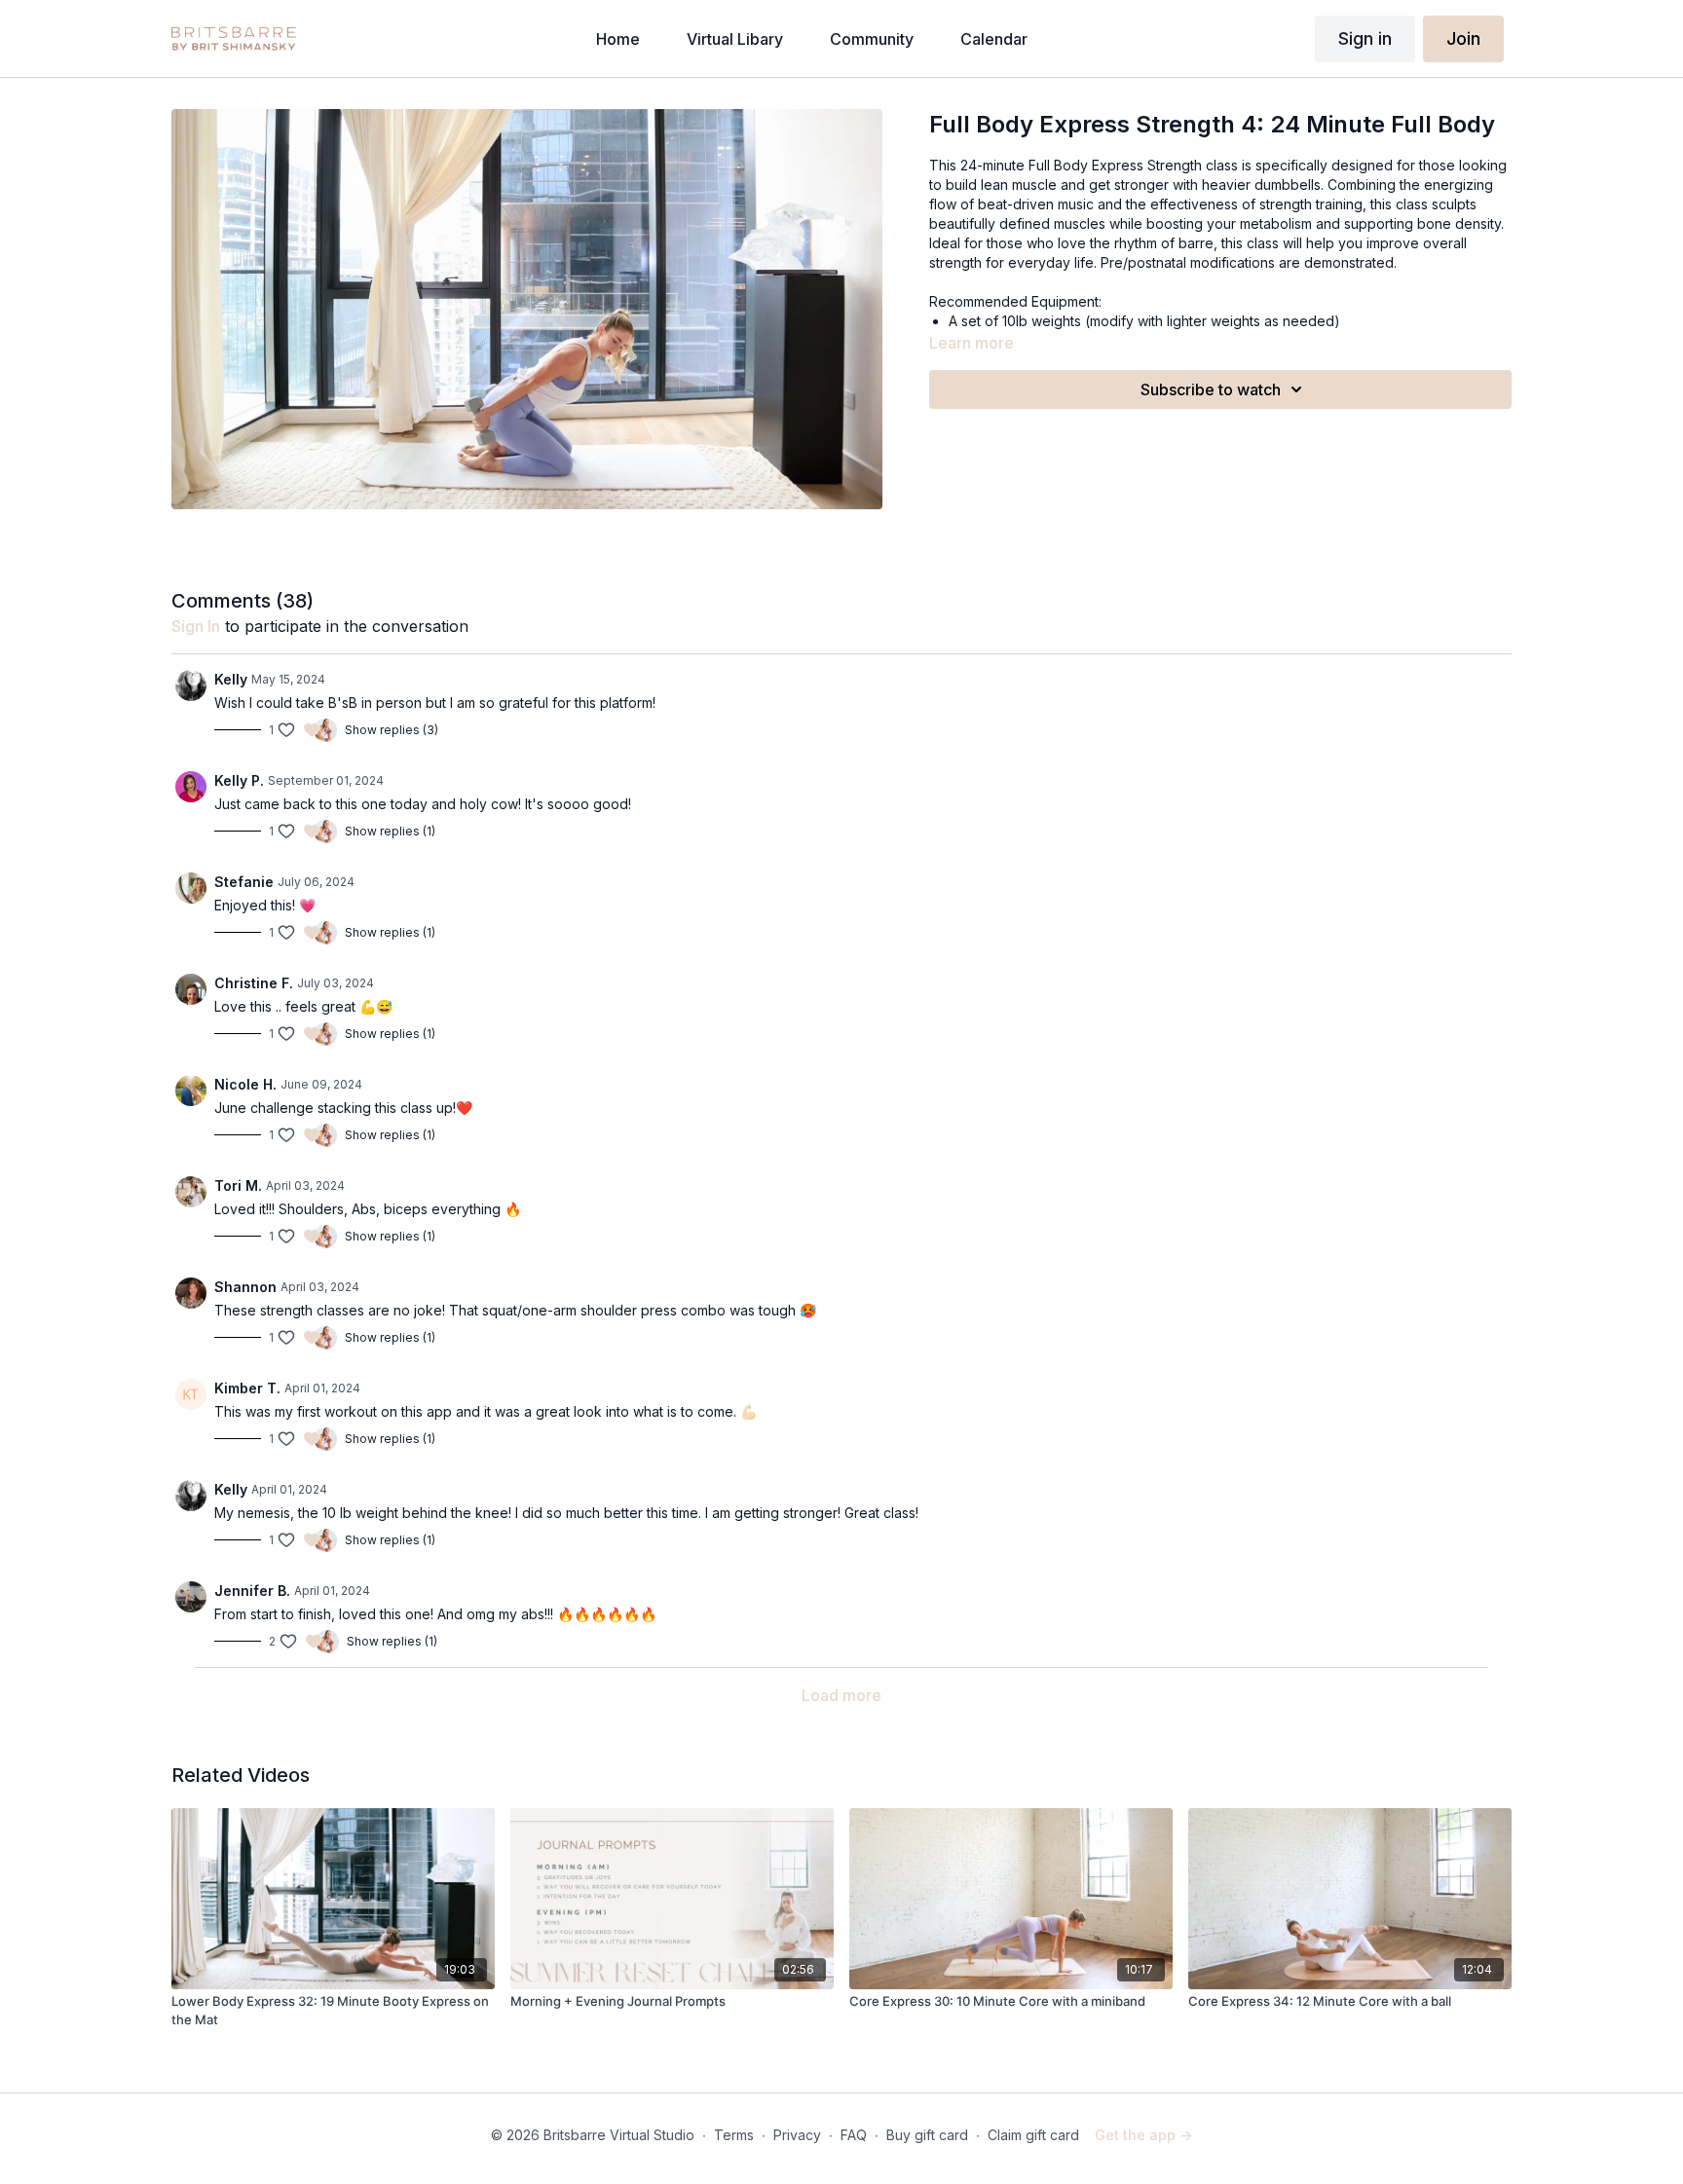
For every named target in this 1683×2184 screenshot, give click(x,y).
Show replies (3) (392, 730)
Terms (734, 2135)
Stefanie (244, 882)
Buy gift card (927, 2135)
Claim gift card (1033, 2135)
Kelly (231, 679)
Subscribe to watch (1211, 389)
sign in (196, 626)
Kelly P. (239, 780)
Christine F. (254, 983)
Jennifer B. (252, 1591)
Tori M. (238, 1185)
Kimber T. (247, 1388)
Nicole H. (245, 1084)
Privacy (797, 2135)
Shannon (245, 1287)
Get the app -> (1143, 2135)
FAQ (854, 2135)
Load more (841, 1695)
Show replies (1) (390, 831)
